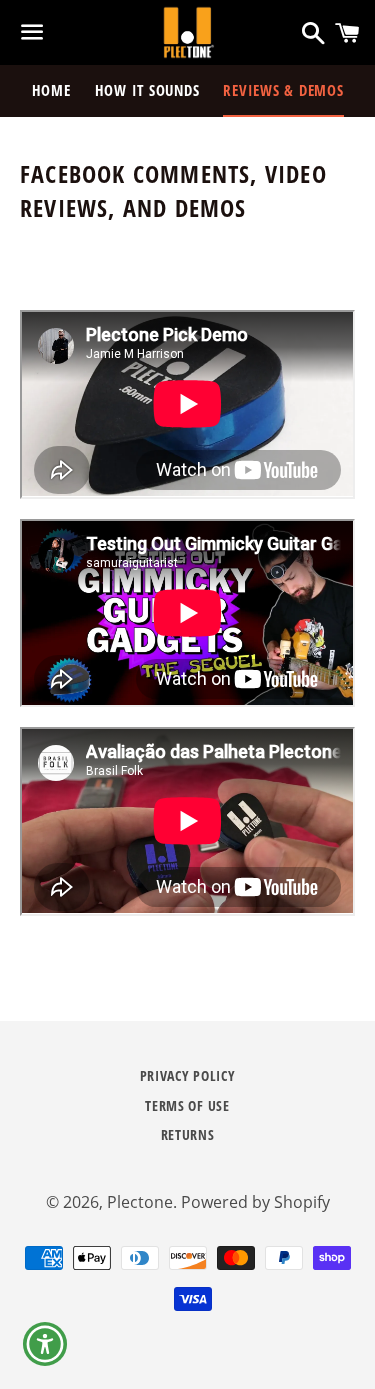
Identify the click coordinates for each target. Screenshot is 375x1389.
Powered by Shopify (255, 1202)
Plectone (140, 1202)
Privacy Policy (188, 1075)
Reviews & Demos (283, 90)
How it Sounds (147, 90)
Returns (188, 1134)
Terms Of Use (187, 1105)
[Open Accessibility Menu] (45, 1344)
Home (51, 90)
